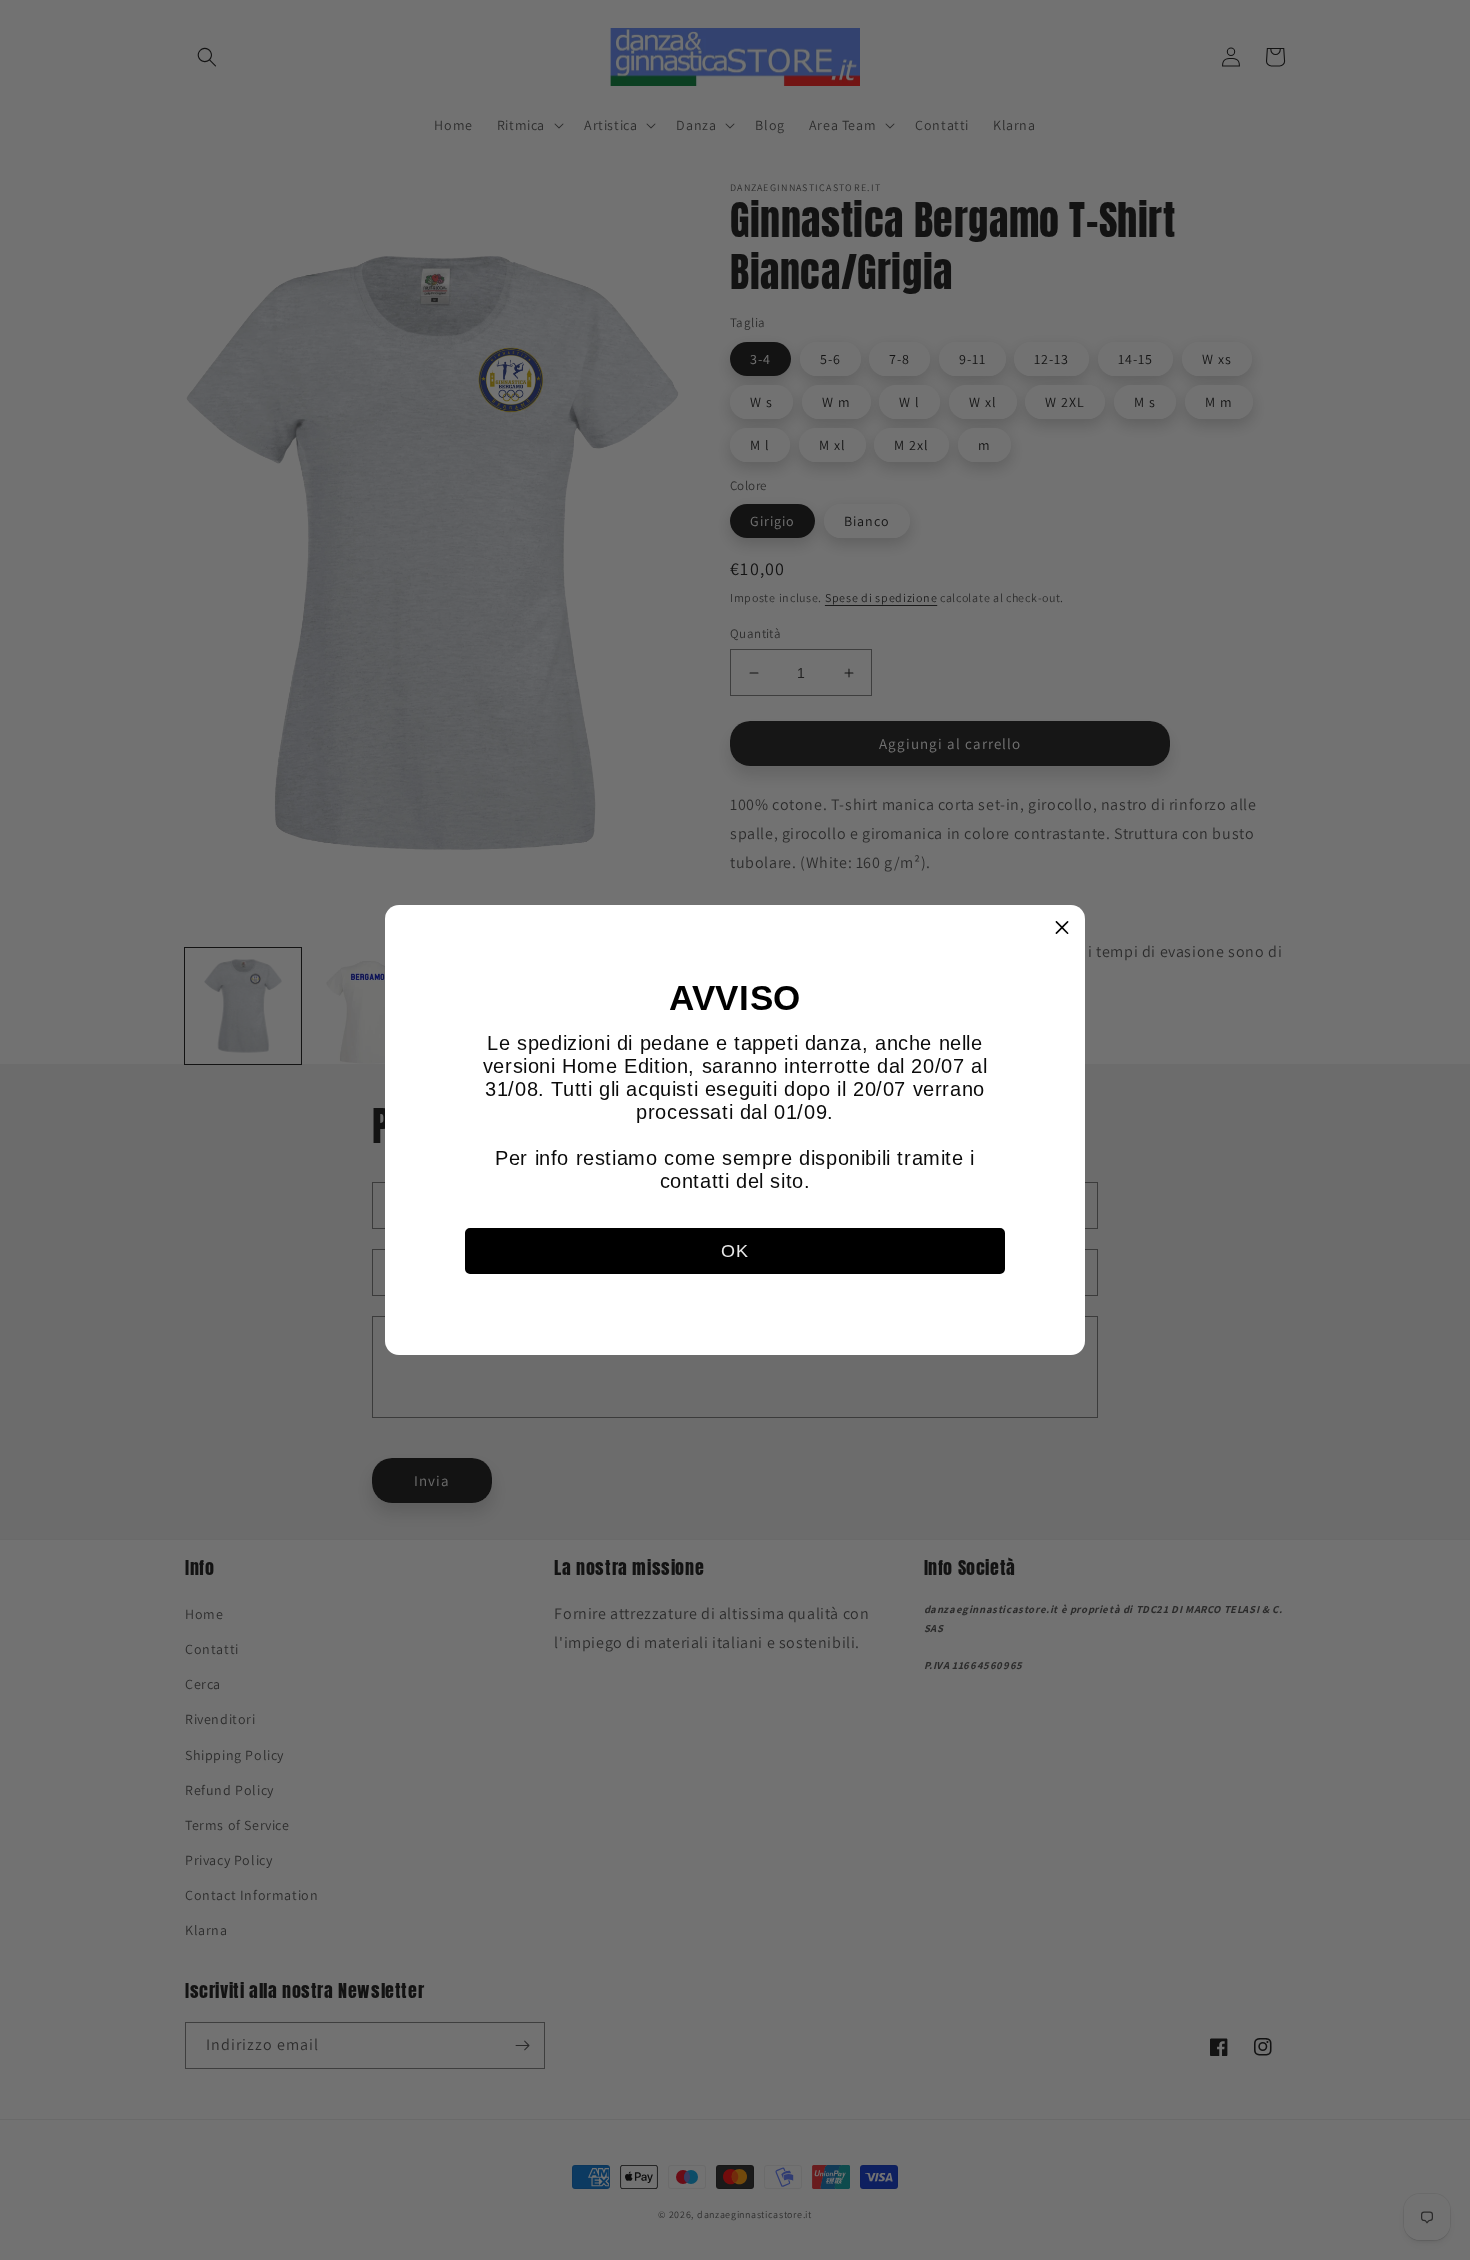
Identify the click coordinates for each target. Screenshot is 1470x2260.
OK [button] (734, 1251)
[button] (1062, 928)
